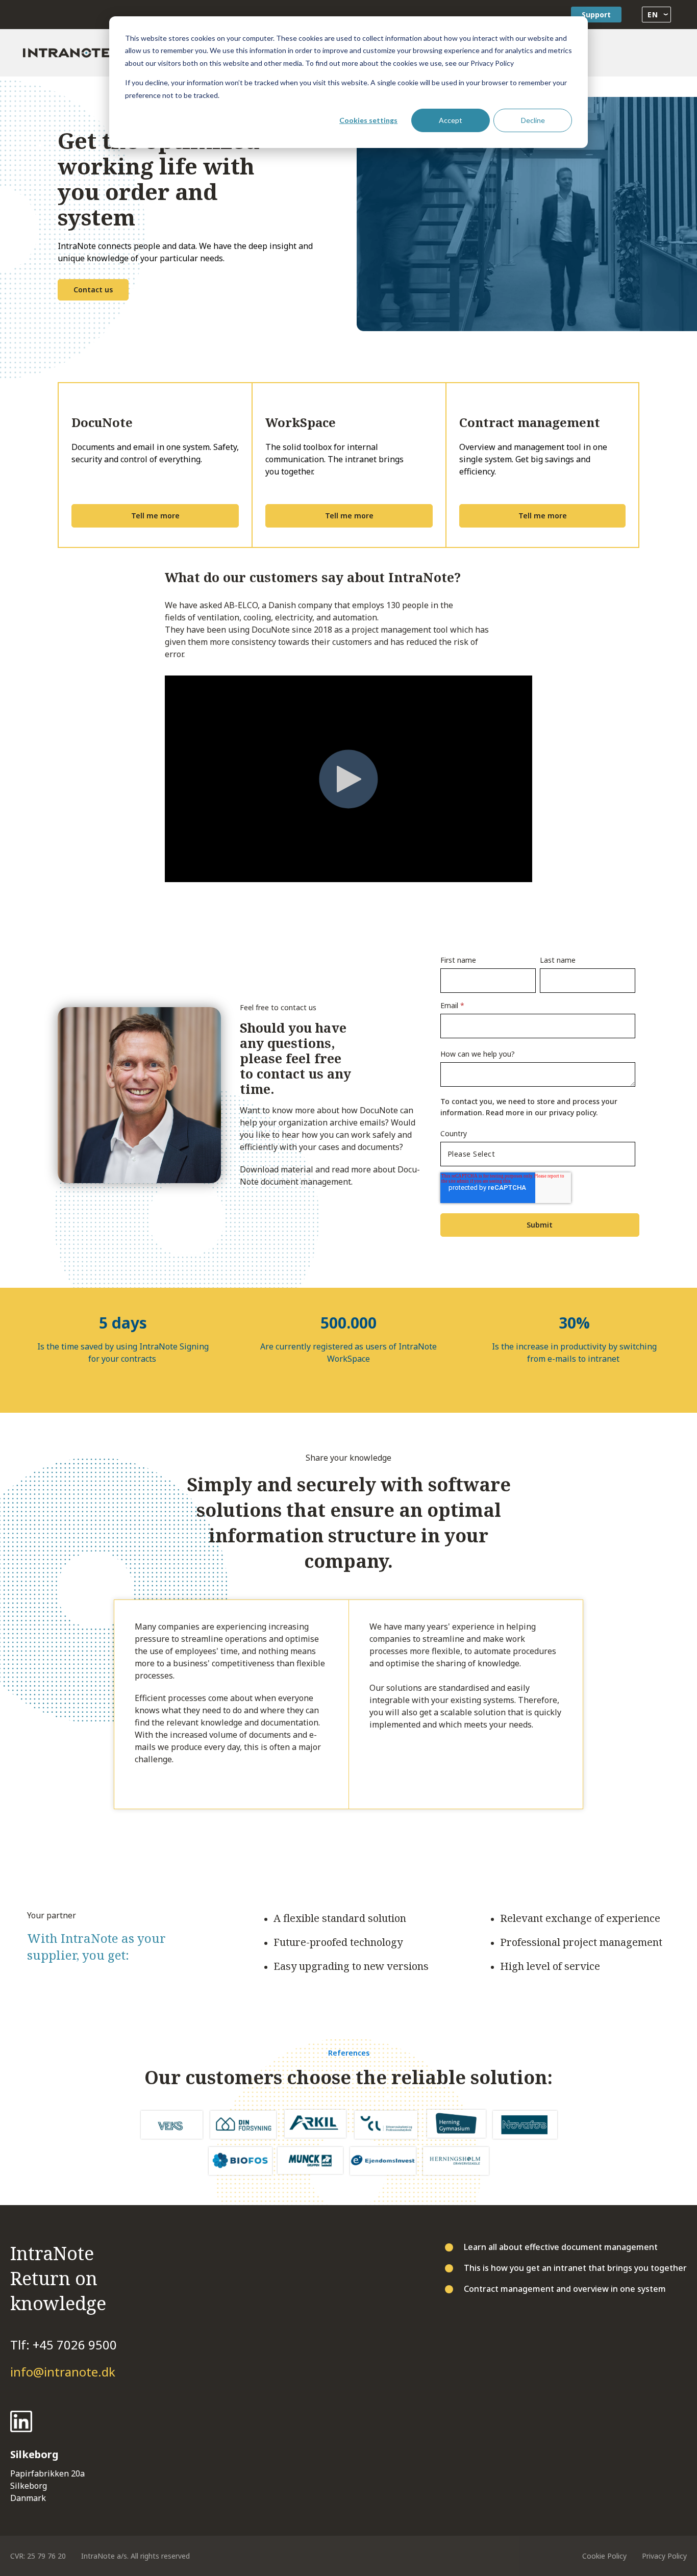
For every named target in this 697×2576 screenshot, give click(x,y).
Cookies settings (368, 120)
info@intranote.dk (63, 2372)
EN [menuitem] (652, 15)
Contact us (93, 290)
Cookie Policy (604, 2556)
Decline (533, 120)
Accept (451, 120)
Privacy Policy (664, 2556)
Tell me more (155, 516)
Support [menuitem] (596, 15)
